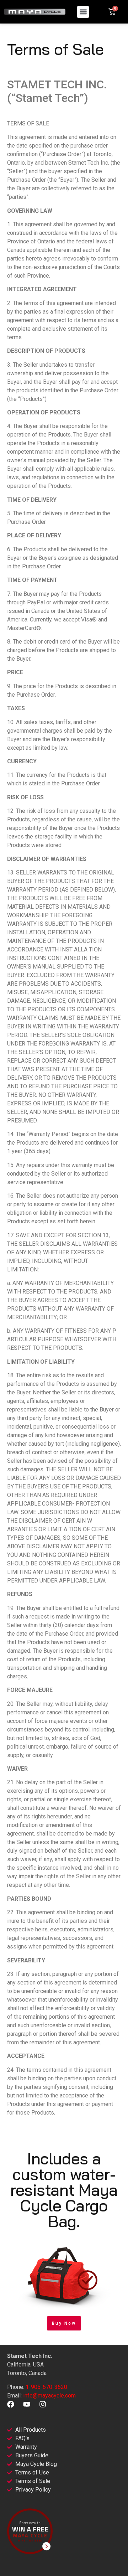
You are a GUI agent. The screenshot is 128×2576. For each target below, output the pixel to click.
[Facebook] (11, 2404)
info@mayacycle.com (49, 2396)
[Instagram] (43, 2404)
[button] (83, 12)
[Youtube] (27, 2404)
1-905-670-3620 (46, 2387)
